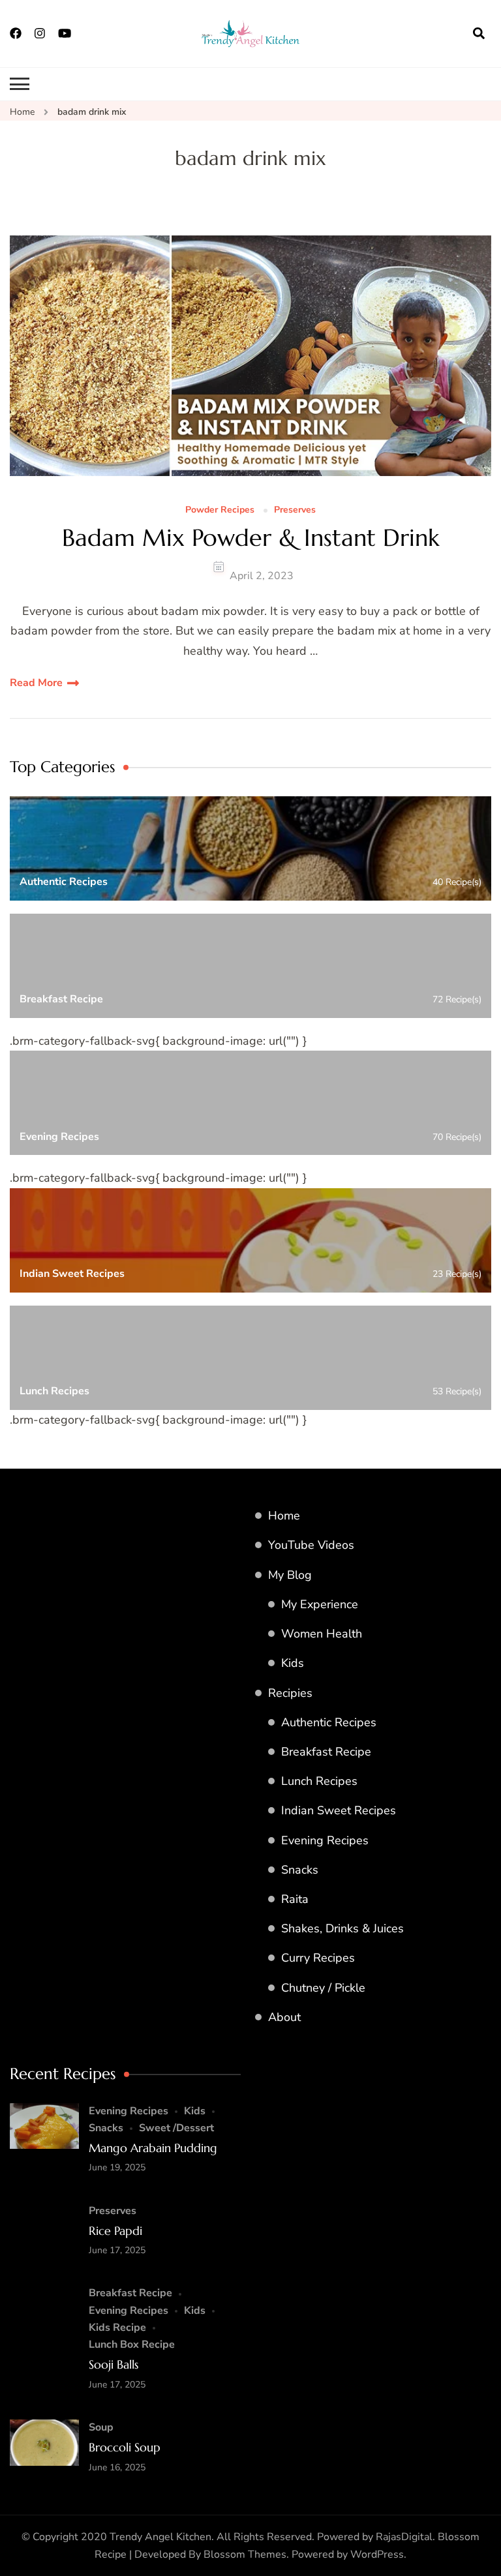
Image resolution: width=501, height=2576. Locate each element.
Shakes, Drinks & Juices (342, 1928)
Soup (101, 2427)
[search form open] (479, 33)
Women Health (322, 1634)
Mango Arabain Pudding (153, 2148)
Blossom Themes (245, 2554)
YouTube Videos (311, 1545)
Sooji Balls (114, 2364)
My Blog (290, 1575)
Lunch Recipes (319, 1781)
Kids (293, 1663)
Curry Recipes (318, 1958)
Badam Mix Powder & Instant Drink (250, 538)
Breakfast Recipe (326, 1752)
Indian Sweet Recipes (339, 1810)
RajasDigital (404, 2537)
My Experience (320, 1604)
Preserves (295, 510)
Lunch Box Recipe (132, 2344)
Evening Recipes (325, 1840)
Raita (295, 1899)
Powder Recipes (220, 510)
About (284, 2017)
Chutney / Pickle (323, 1988)
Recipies (290, 1693)
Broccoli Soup (125, 2447)
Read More (36, 683)
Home (284, 1516)
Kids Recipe (117, 2328)
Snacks (300, 1870)
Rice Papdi (115, 2231)
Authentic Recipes (329, 1722)
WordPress (377, 2554)
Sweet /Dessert (176, 2128)
